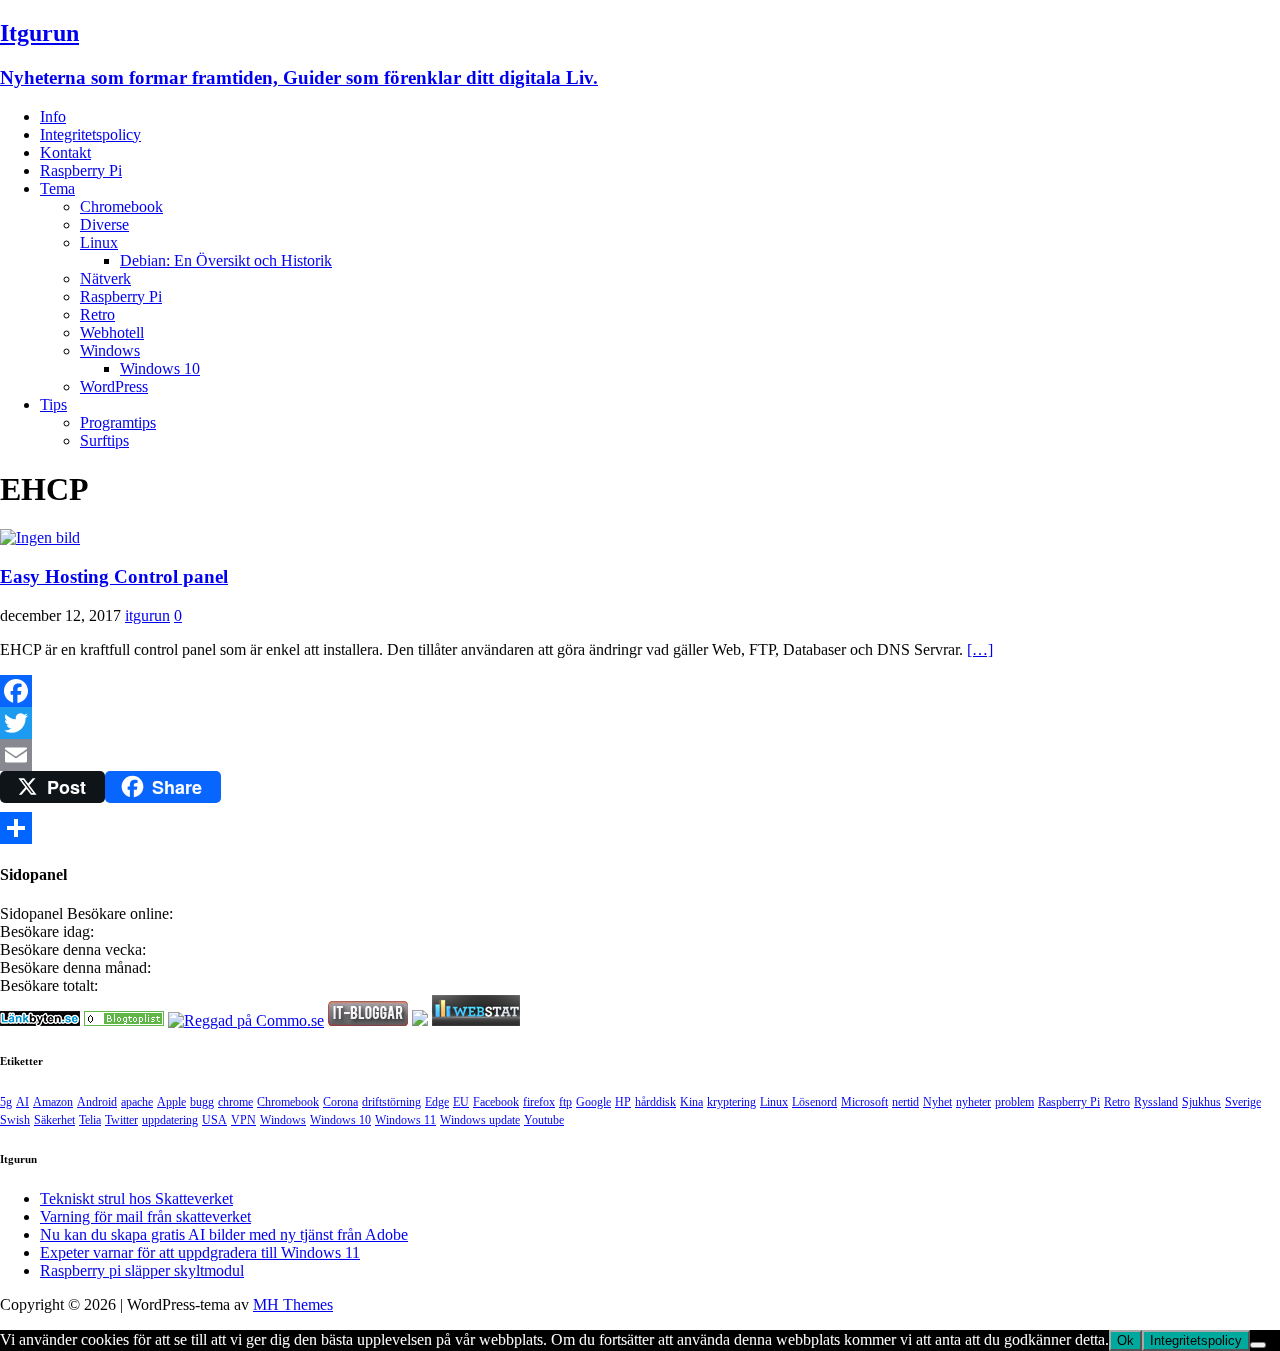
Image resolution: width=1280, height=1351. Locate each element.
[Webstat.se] (476, 1020)
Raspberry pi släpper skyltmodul (142, 1270)
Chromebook (121, 206)
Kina (691, 1102)
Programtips (118, 422)
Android (97, 1102)
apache (137, 1102)
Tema (57, 188)
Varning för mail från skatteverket (145, 1216)
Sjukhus (1201, 1102)
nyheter (973, 1102)
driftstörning (391, 1102)
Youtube (544, 1120)
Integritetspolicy (90, 134)
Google (593, 1102)
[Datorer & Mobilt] (124, 1020)
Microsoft (864, 1102)
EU (461, 1102)
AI (22, 1102)
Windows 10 (160, 368)
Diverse (104, 224)
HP (623, 1102)
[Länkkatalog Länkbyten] (40, 1020)
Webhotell (112, 332)
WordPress (114, 386)
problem (1014, 1102)
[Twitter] (640, 723)
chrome (235, 1102)
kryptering (731, 1102)
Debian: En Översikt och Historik (226, 260)
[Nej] (1258, 1345)
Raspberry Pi (81, 170)
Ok (1125, 1340)
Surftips (104, 440)
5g (6, 1102)
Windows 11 (405, 1120)
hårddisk (655, 1102)
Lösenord (814, 1102)
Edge (437, 1102)
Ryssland (1156, 1102)
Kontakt (65, 152)
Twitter (121, 1120)
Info (53, 116)
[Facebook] (640, 691)
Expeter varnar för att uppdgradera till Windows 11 (200, 1252)
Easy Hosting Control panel (114, 576)
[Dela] (640, 828)
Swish (15, 1120)
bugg (202, 1102)
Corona (340, 1102)
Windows (110, 350)
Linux (99, 242)
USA (214, 1120)
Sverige (1243, 1102)
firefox (539, 1102)
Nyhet (937, 1102)
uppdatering (170, 1120)
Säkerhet (54, 1120)
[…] (980, 649)
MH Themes (293, 1304)
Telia (90, 1120)
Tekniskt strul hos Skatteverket (136, 1198)
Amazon (53, 1102)
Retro (97, 314)
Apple (171, 1102)
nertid (905, 1102)
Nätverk (105, 278)
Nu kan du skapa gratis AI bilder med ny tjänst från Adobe (224, 1234)
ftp (565, 1102)
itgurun (147, 615)
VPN (243, 1120)
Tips (53, 404)
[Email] (640, 755)
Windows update (480, 1120)
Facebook (496, 1102)
